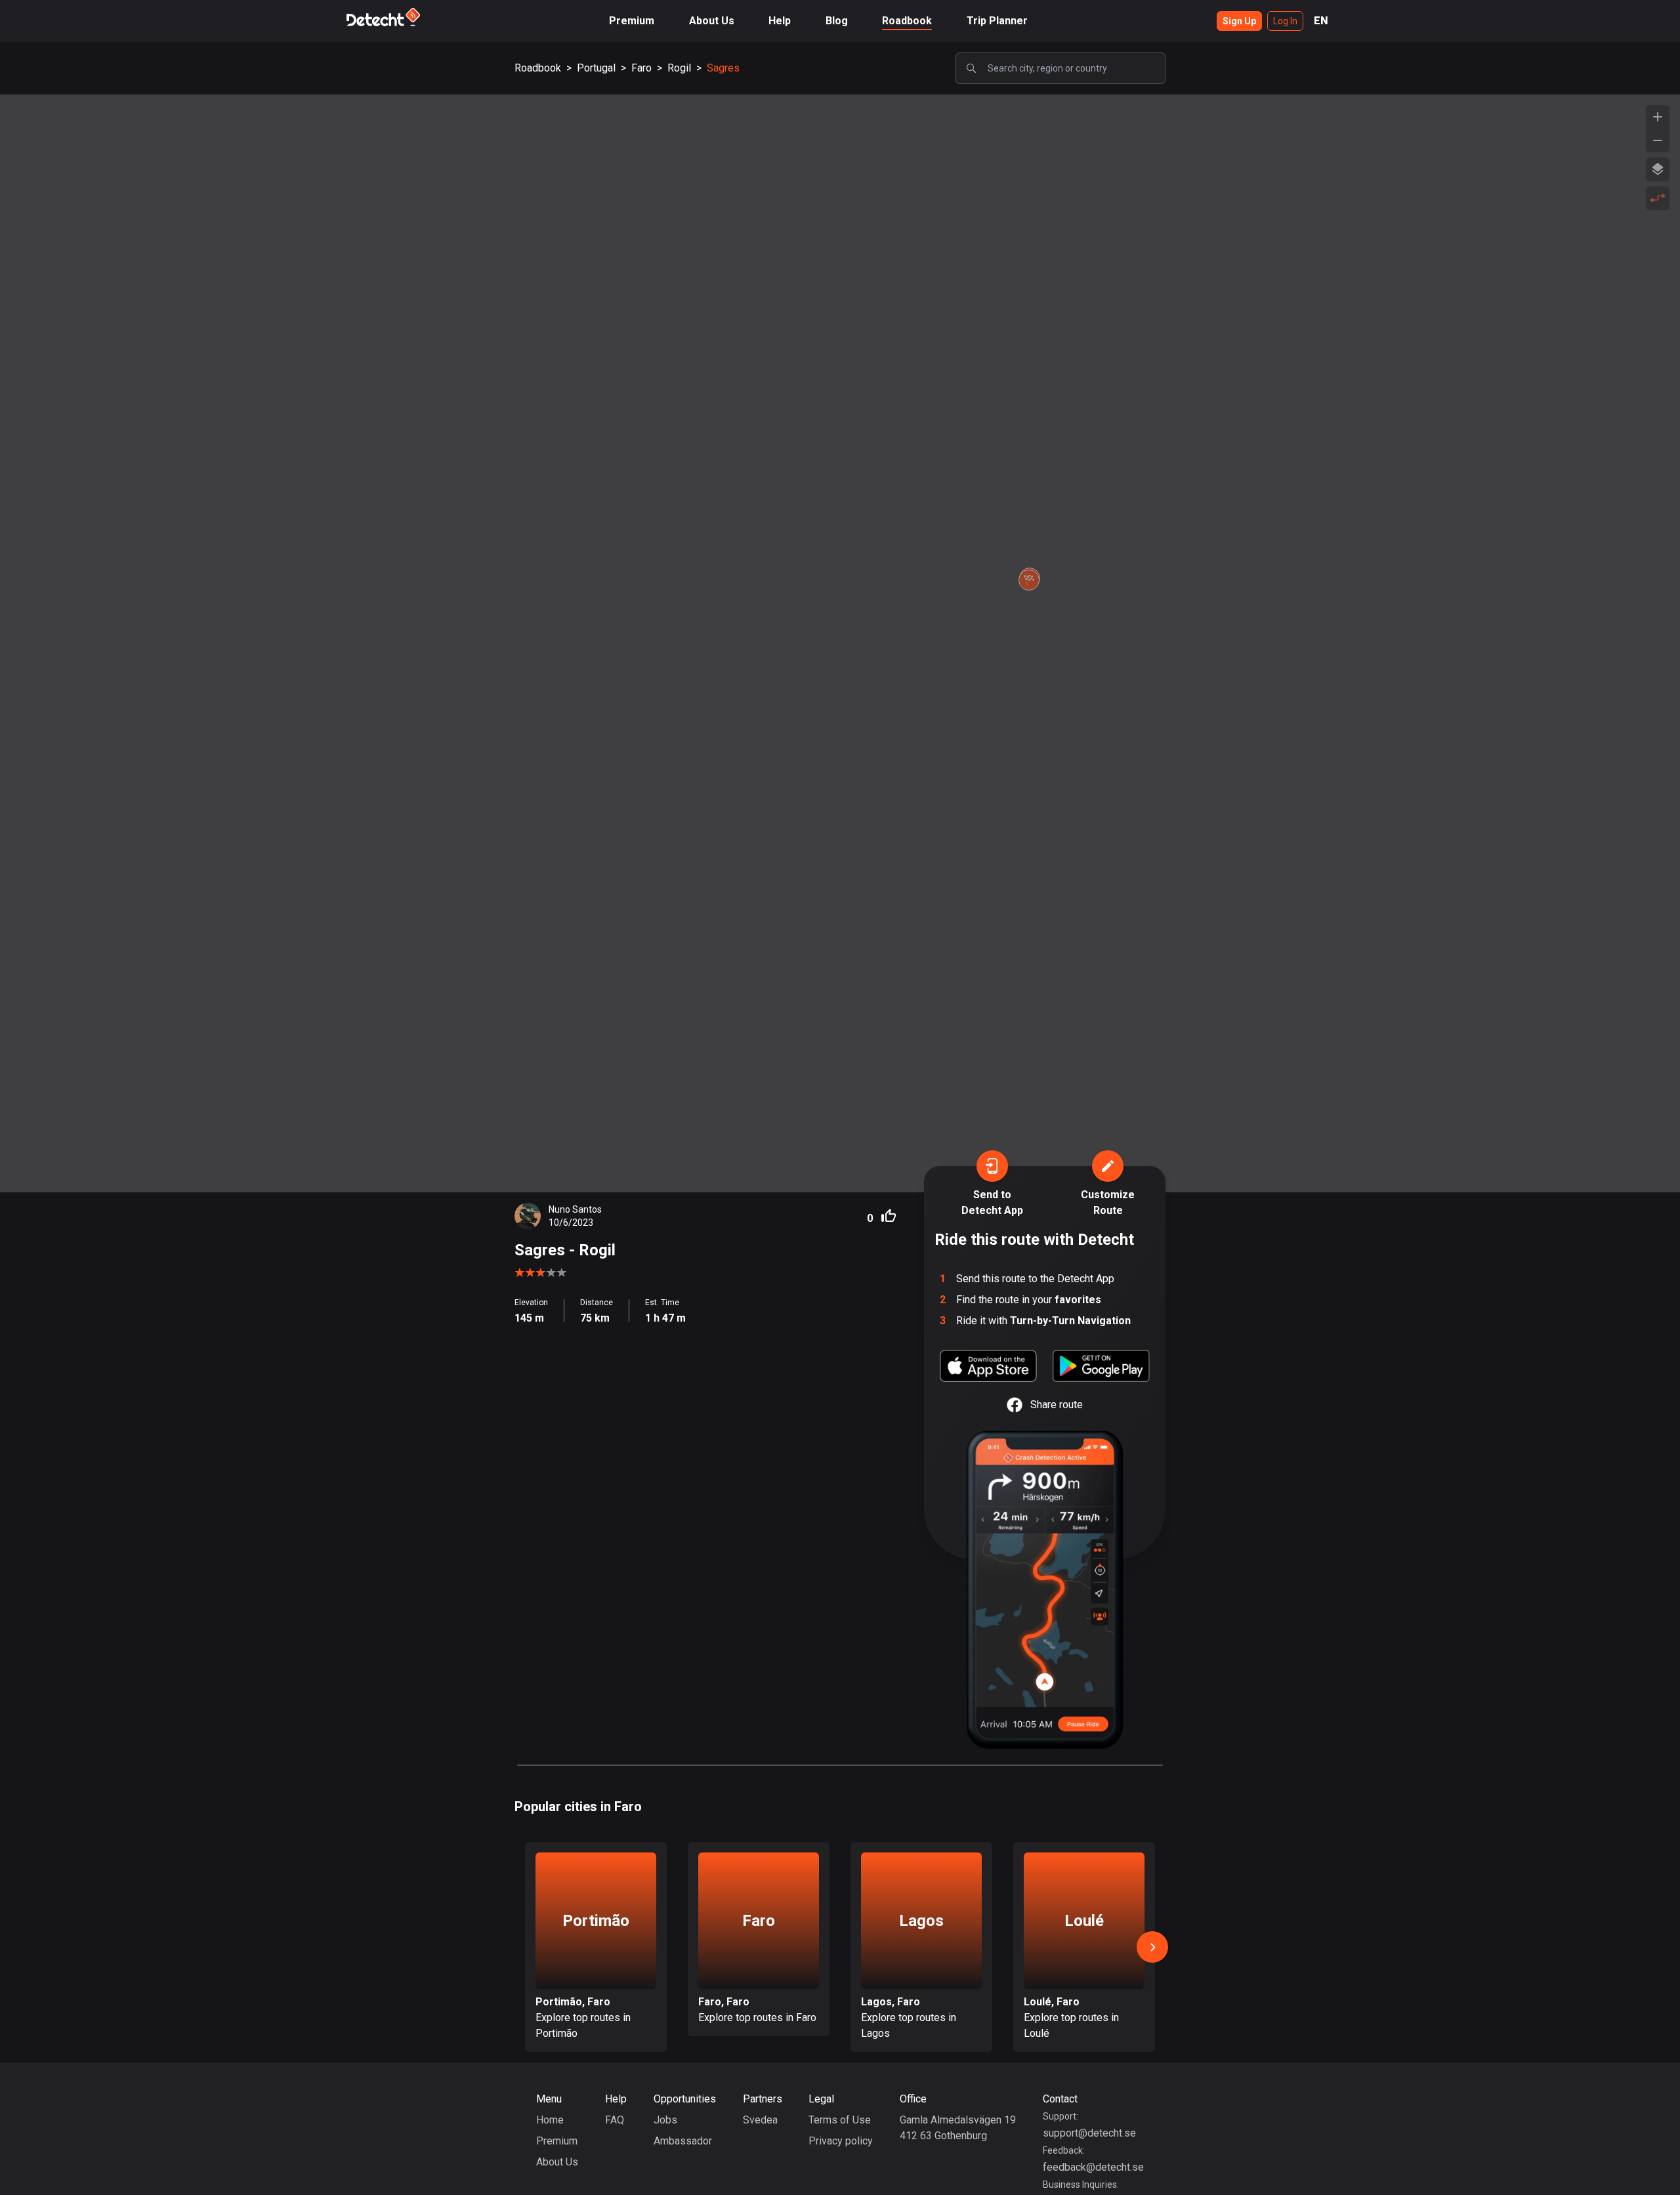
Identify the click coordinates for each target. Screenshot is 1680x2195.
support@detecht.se (1089, 2133)
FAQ (615, 2120)
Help (780, 21)
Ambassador (683, 2141)
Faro (641, 68)
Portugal (596, 68)
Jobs (665, 2120)
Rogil (679, 68)
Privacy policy (841, 2141)
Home (550, 2120)
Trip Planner (997, 21)
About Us (712, 21)
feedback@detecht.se (1093, 2167)
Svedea (760, 2120)
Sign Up (1239, 21)
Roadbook (907, 21)
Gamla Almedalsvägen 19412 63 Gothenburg (958, 2128)
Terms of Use (840, 2120)
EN (1321, 21)
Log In (1285, 21)
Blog (837, 21)
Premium (632, 21)
